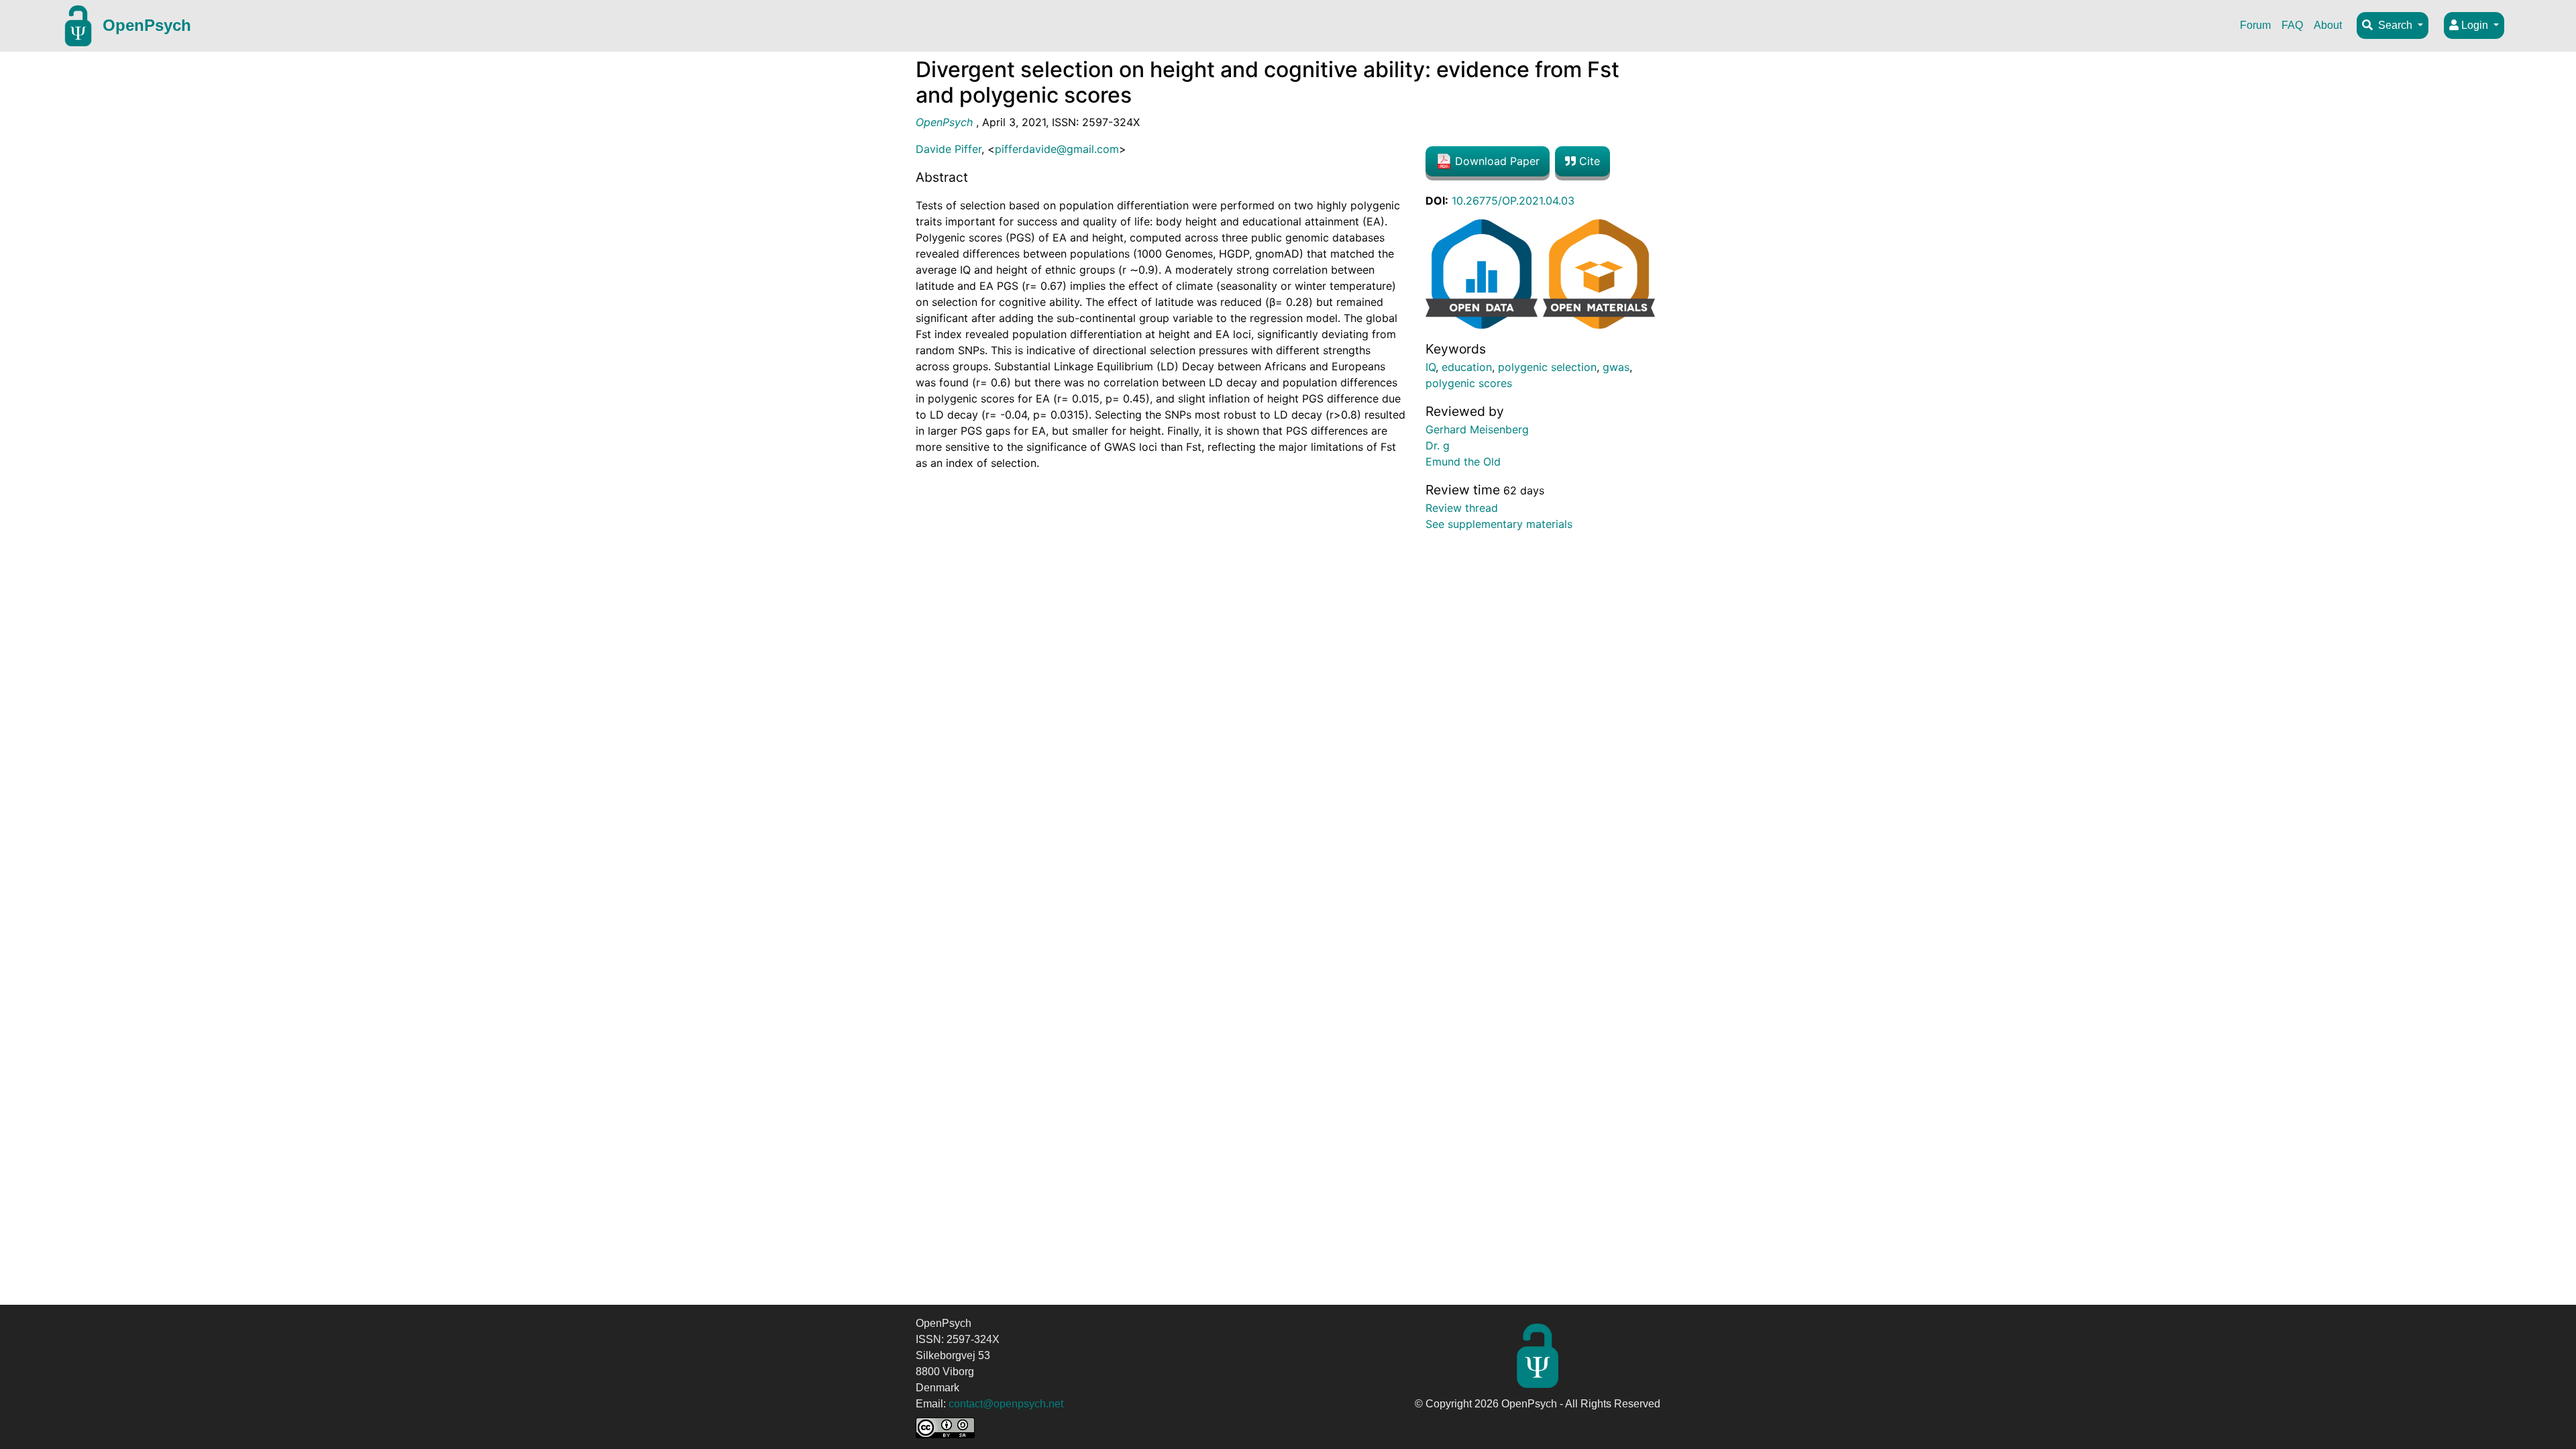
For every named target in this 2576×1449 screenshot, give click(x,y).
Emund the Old (1463, 462)
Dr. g (1438, 445)
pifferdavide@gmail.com (1057, 149)
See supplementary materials (1499, 524)
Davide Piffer (949, 149)
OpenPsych (147, 25)
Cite (1588, 161)
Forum (2255, 25)
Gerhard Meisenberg (1477, 429)
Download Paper (1496, 161)
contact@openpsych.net (1006, 1404)
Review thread (1462, 508)
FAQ (2292, 25)
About (2328, 25)
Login (2475, 25)
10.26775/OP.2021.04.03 (1513, 201)
